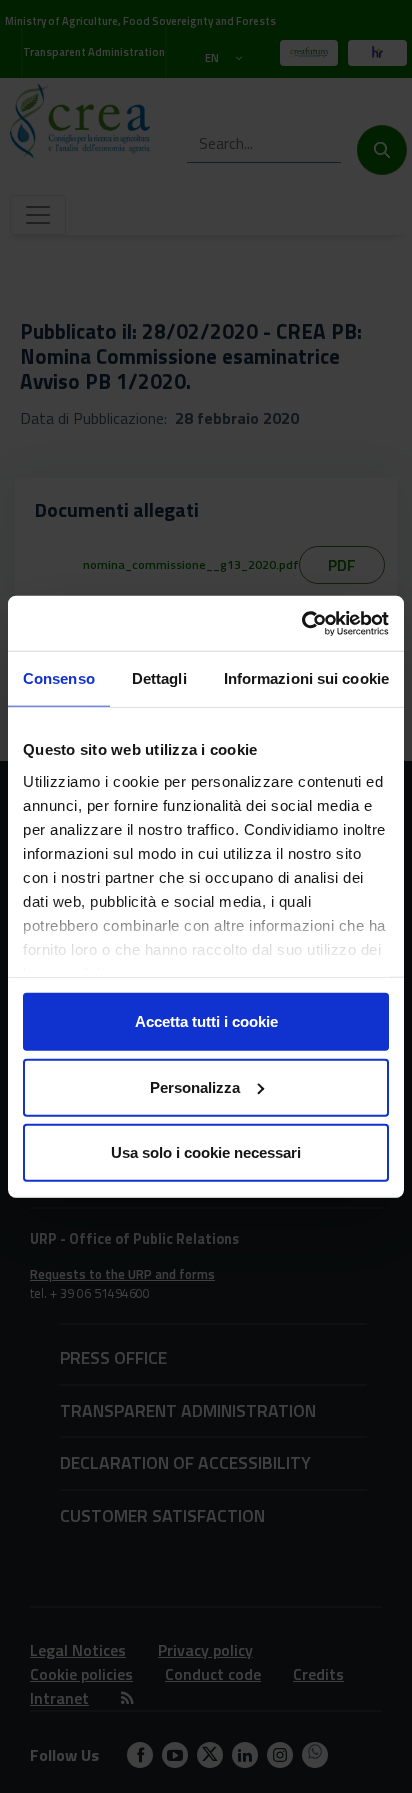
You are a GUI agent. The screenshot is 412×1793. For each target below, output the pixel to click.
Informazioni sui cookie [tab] (306, 678)
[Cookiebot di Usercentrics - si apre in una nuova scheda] (301, 623)
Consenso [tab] (59, 678)
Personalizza (195, 1086)
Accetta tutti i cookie (206, 1021)
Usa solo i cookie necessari (206, 1152)
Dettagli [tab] (159, 678)
